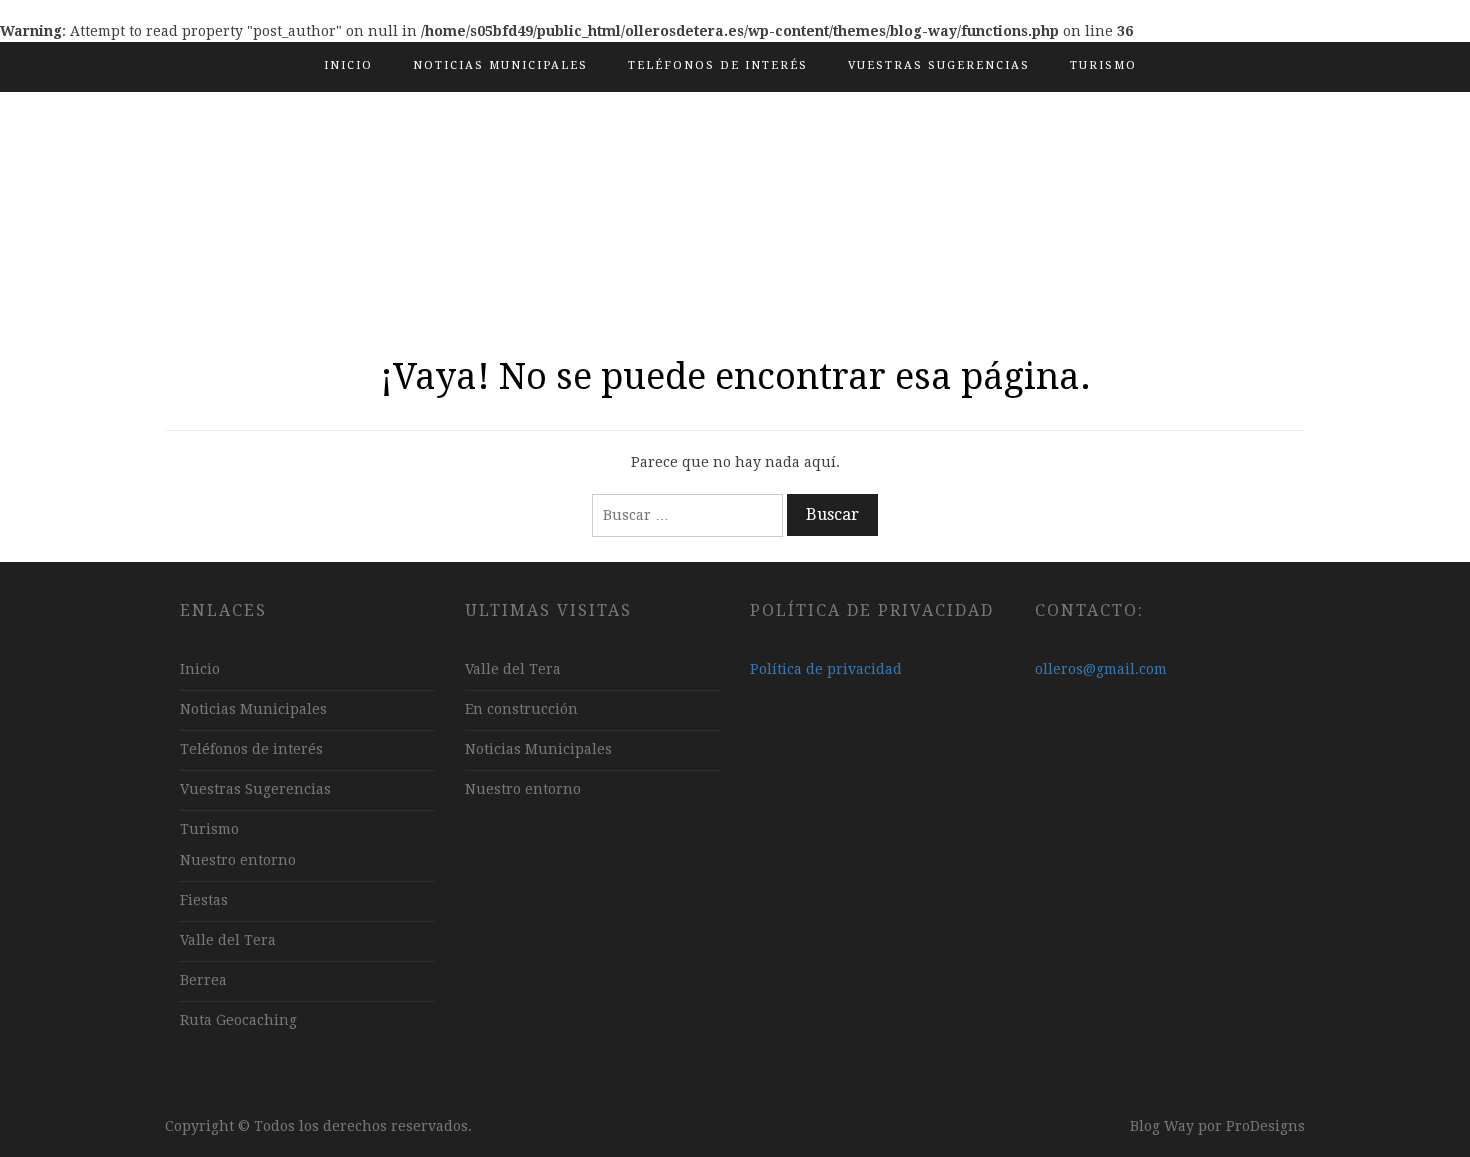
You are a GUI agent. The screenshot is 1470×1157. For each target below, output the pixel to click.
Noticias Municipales (500, 65)
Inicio (348, 65)
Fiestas (204, 900)
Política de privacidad (826, 669)
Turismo (1103, 65)
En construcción (521, 709)
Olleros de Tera (735, 194)
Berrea (203, 980)
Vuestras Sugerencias (939, 65)
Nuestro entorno (238, 860)
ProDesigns (1265, 1126)
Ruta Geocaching (238, 1020)
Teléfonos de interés (718, 65)
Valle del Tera (228, 940)
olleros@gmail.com (1101, 669)
